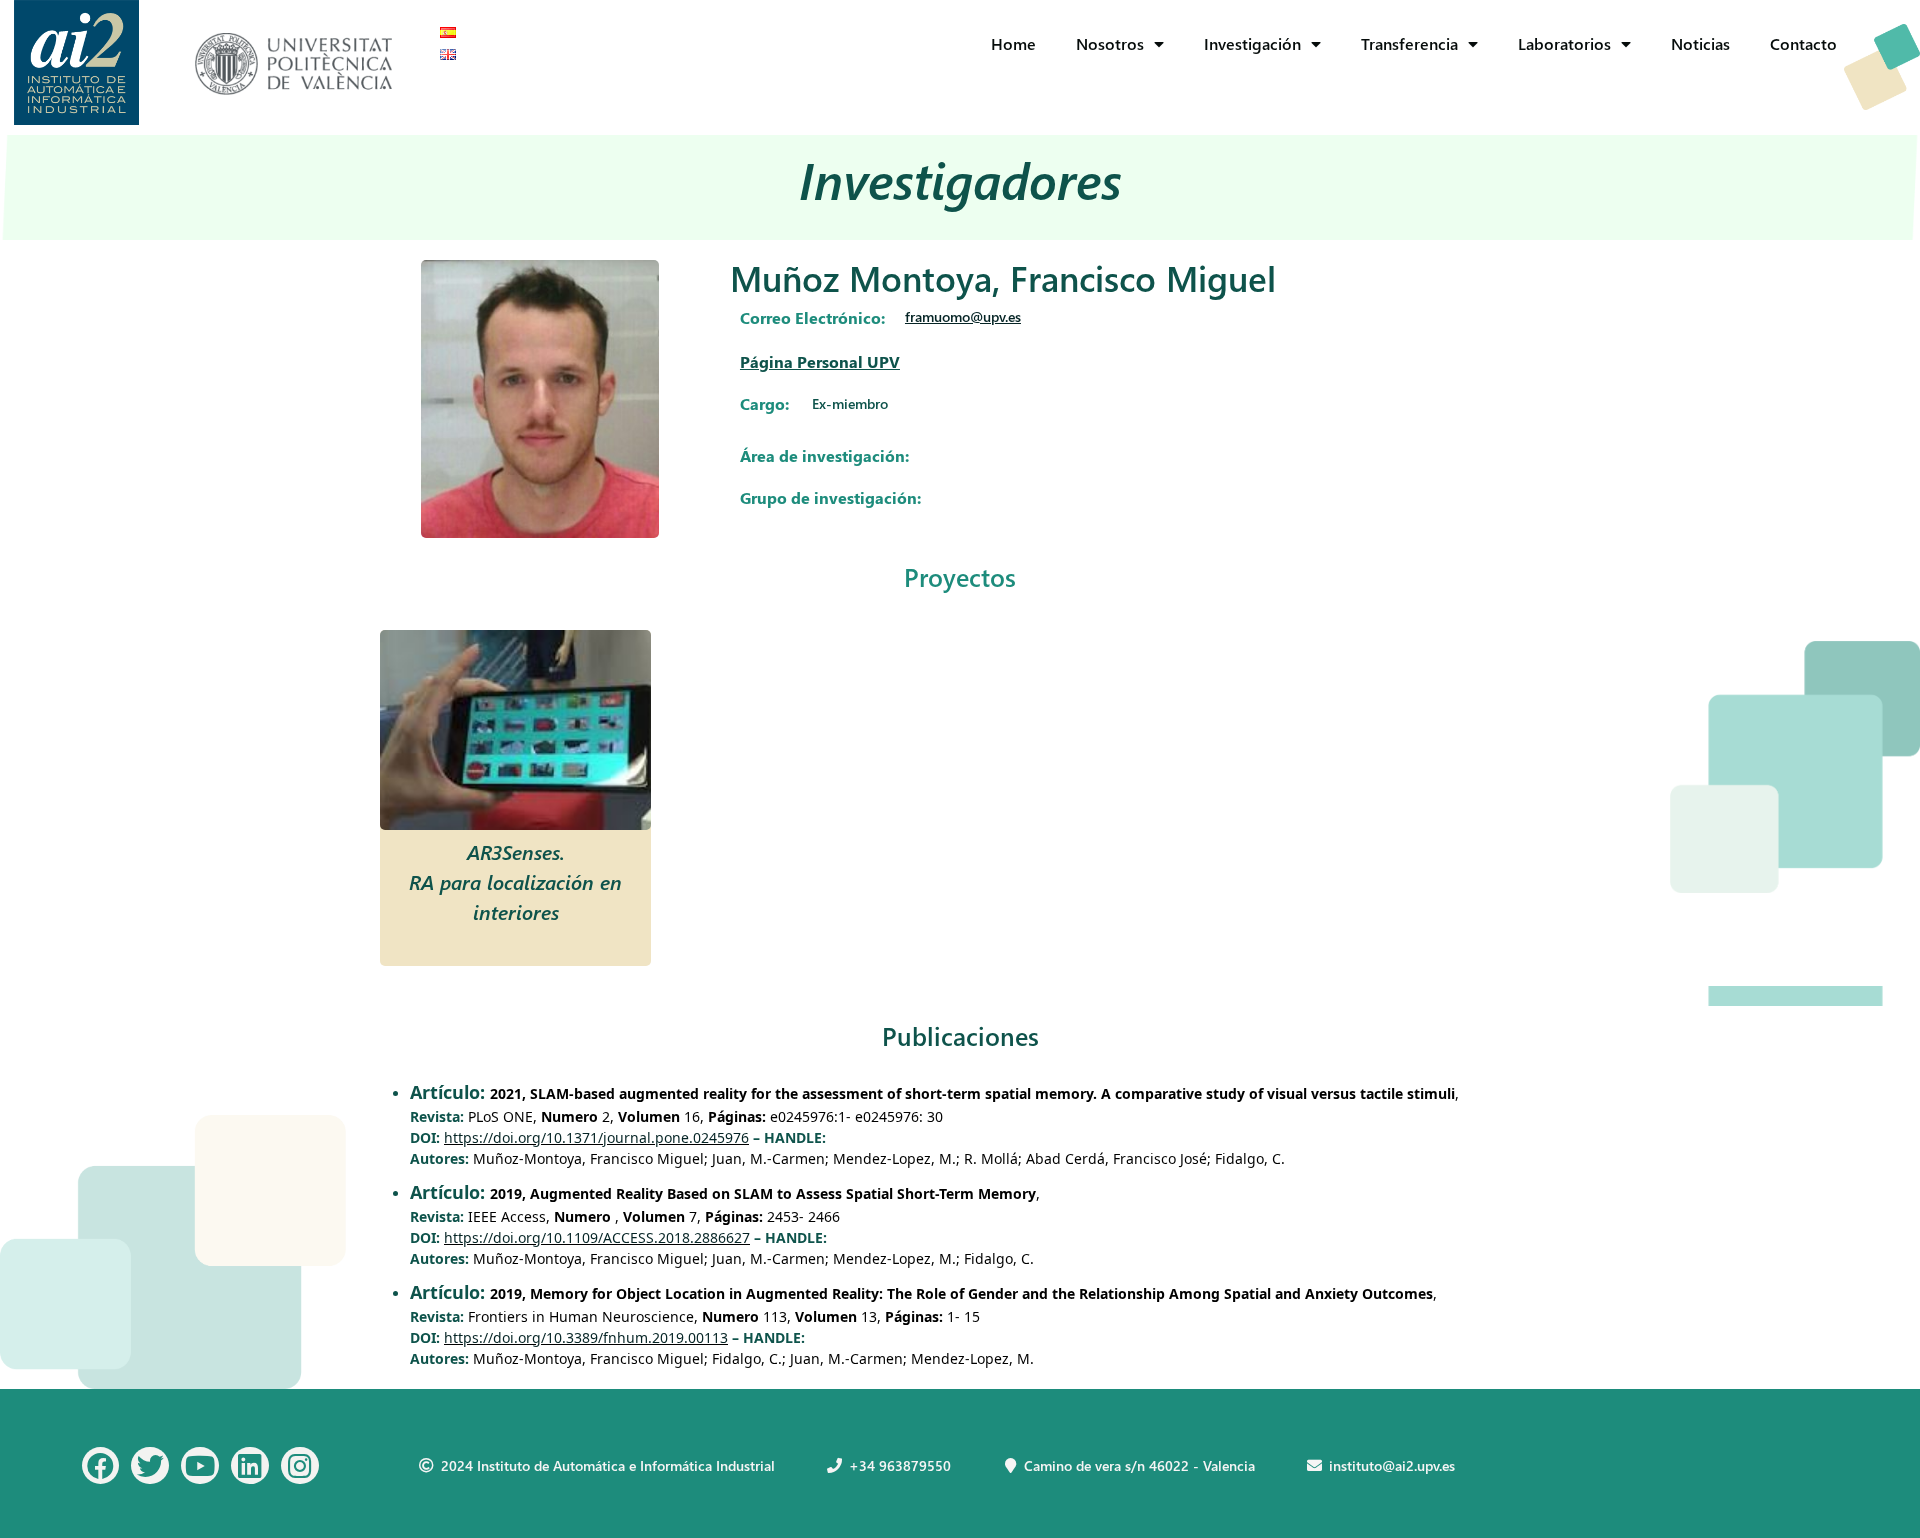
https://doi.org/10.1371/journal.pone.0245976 (596, 1137)
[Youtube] (200, 1466)
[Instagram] (300, 1466)
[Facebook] (101, 1466)
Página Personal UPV (820, 361)
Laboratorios (1564, 43)
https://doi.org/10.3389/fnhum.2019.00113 (586, 1337)
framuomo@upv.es (963, 316)
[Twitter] (150, 1466)
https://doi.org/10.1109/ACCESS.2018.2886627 (597, 1237)
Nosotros (1110, 43)
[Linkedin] (250, 1466)
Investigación (1252, 43)
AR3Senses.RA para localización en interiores (515, 881)
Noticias (1700, 43)
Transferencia (1409, 43)
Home (1013, 43)
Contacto (1803, 43)
